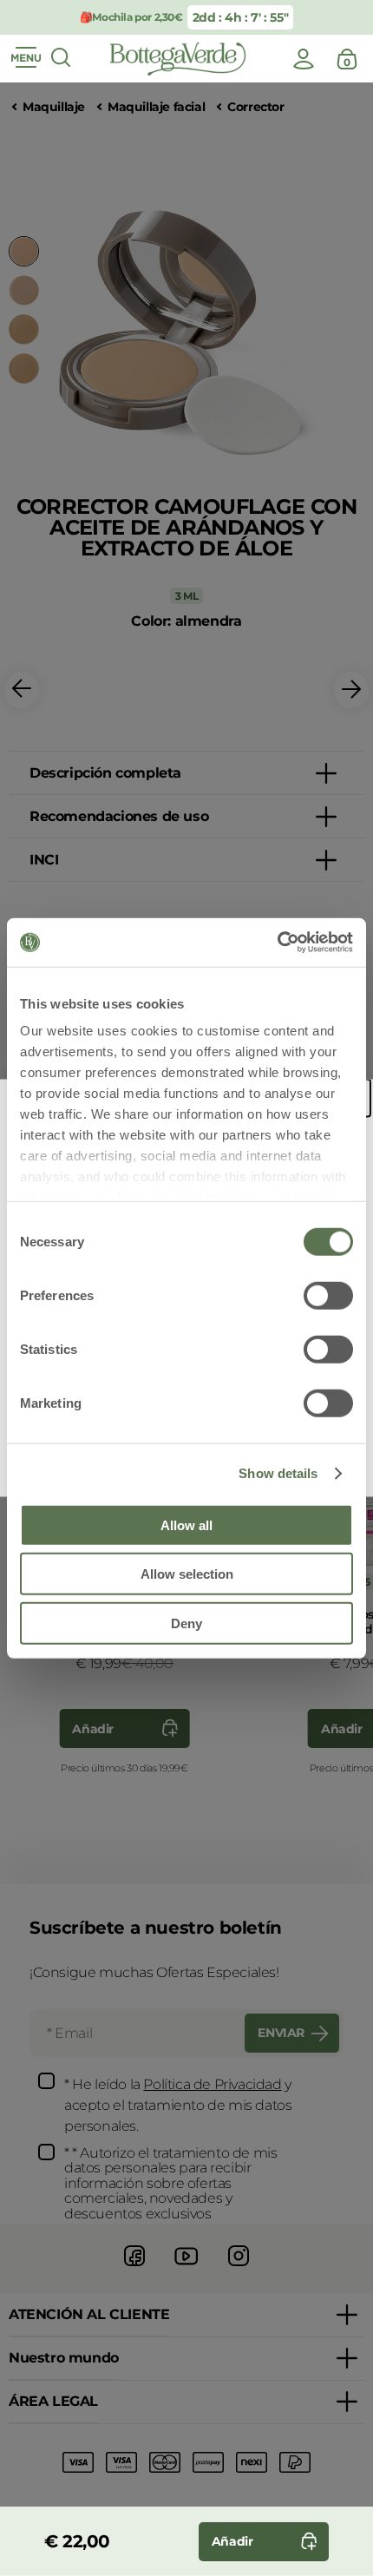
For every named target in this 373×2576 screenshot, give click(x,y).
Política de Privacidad (212, 2084)
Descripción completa (105, 773)
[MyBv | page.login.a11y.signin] (304, 59)
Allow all (186, 1525)
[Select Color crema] (24, 290)
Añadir (93, 1729)
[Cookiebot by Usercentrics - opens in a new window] (277, 943)
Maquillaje (54, 107)
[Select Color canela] (24, 368)
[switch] (328, 1295)
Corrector (255, 107)
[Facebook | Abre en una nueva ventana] (134, 2268)
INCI (44, 860)
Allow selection (187, 1574)
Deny (186, 1623)
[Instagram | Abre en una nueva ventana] (239, 2268)
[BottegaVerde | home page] (178, 59)
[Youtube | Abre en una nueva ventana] (186, 2268)
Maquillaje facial (156, 107)
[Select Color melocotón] (24, 329)
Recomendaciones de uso (119, 816)
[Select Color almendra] (24, 251)
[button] (22, 690)
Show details (278, 1473)
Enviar (281, 2033)
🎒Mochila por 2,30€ (131, 17)
